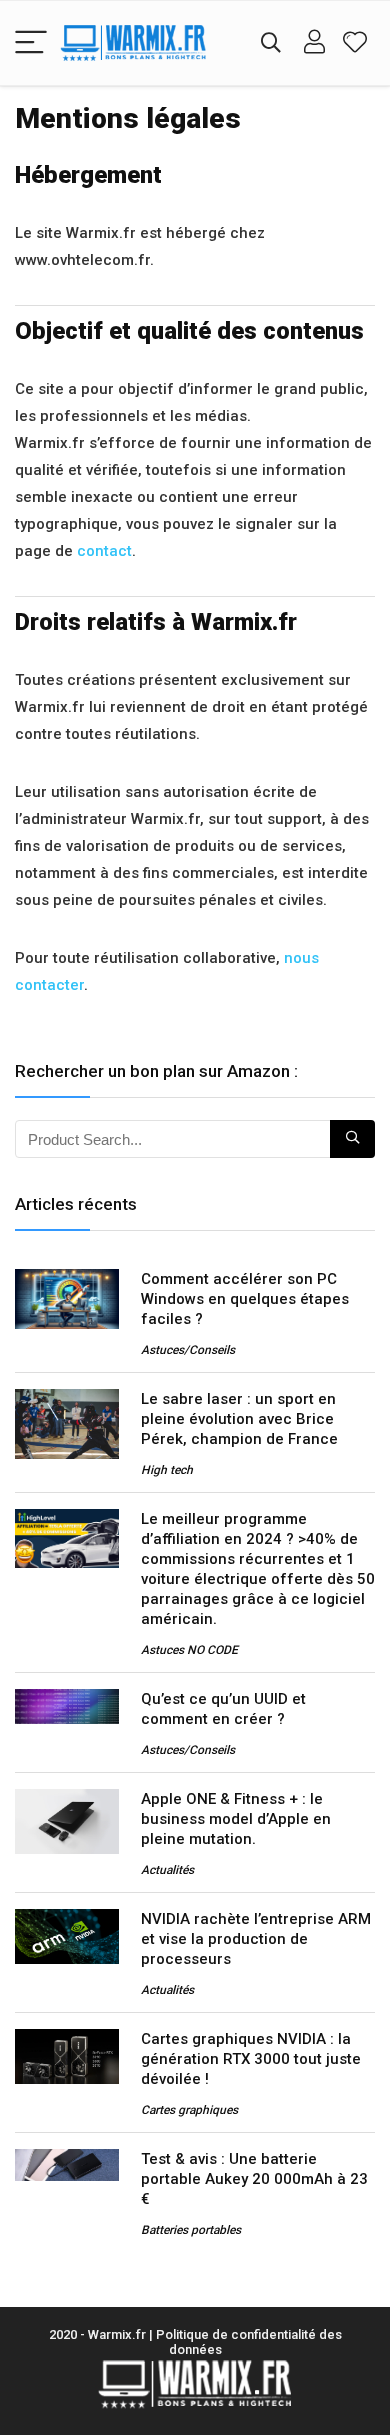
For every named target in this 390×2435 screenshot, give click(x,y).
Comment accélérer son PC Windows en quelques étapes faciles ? (245, 1299)
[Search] (271, 43)
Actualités (167, 1870)
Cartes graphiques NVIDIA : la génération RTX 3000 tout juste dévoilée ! (251, 2059)
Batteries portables (191, 2230)
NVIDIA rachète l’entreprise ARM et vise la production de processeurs (256, 1939)
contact (104, 551)
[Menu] (31, 43)
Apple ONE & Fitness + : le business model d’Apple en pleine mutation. (236, 1819)
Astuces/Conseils (188, 1350)
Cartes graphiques (189, 2110)
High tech (167, 1470)
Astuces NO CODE (189, 1650)
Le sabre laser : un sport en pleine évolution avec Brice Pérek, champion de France (239, 1419)
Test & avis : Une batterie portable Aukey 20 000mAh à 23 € (254, 2179)
